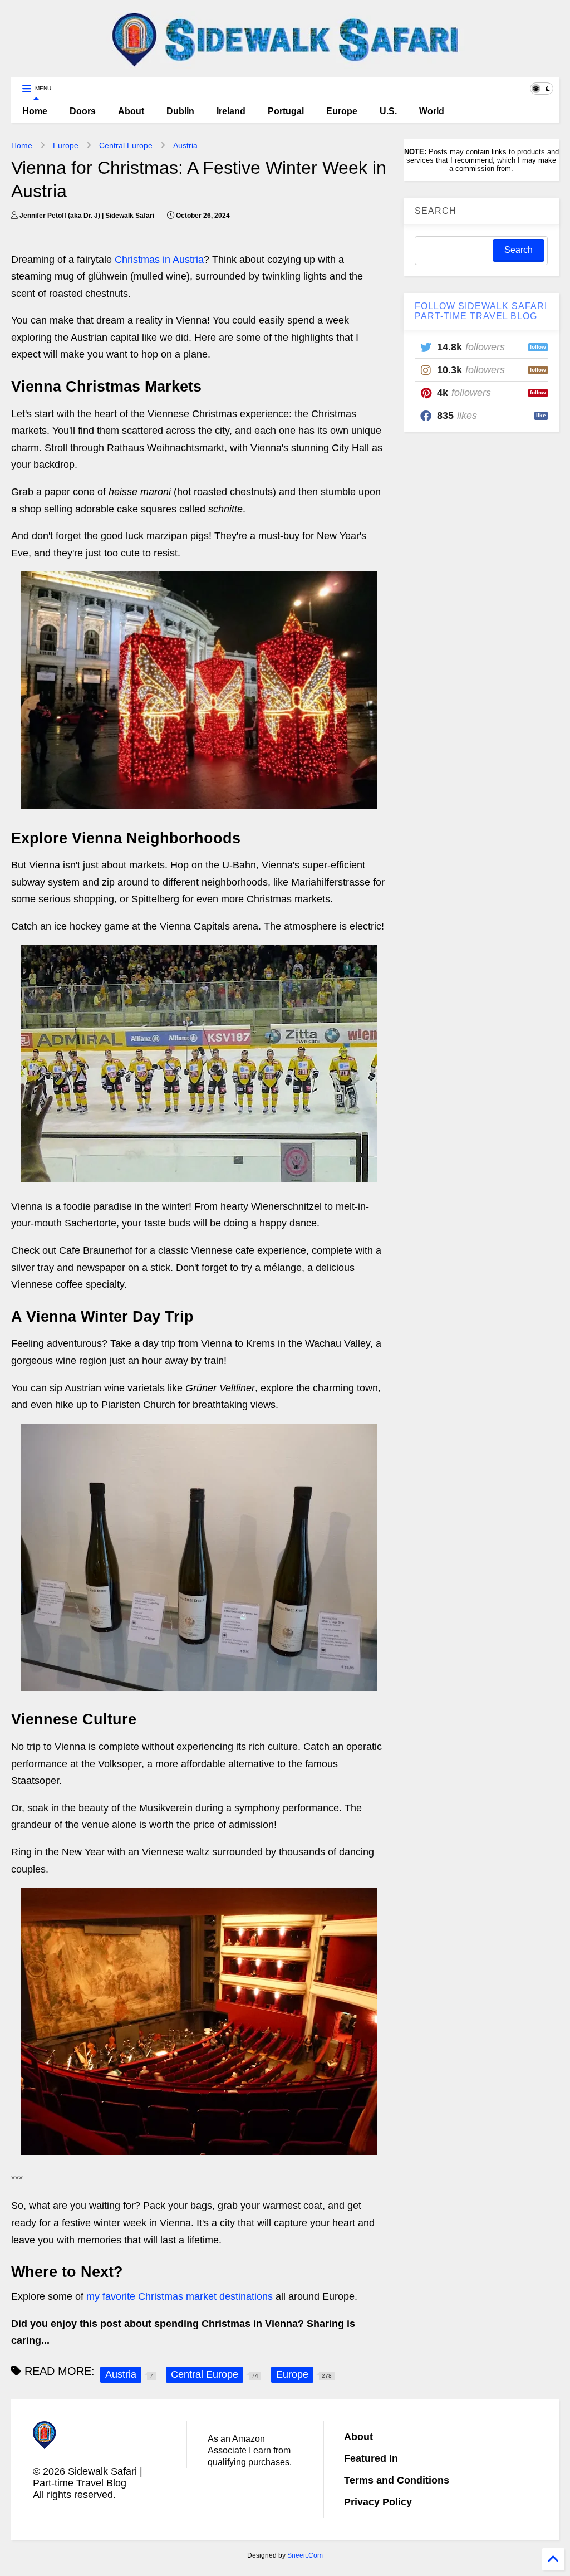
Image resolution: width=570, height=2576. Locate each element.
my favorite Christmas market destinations (180, 2296)
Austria (185, 145)
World (432, 111)
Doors (83, 111)
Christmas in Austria (159, 260)
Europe (342, 111)
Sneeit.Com (305, 2555)
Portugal (286, 111)
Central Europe (126, 145)
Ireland (231, 111)
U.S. (388, 111)
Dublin (180, 111)
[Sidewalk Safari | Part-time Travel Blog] (285, 63)
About (131, 111)
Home (35, 111)
